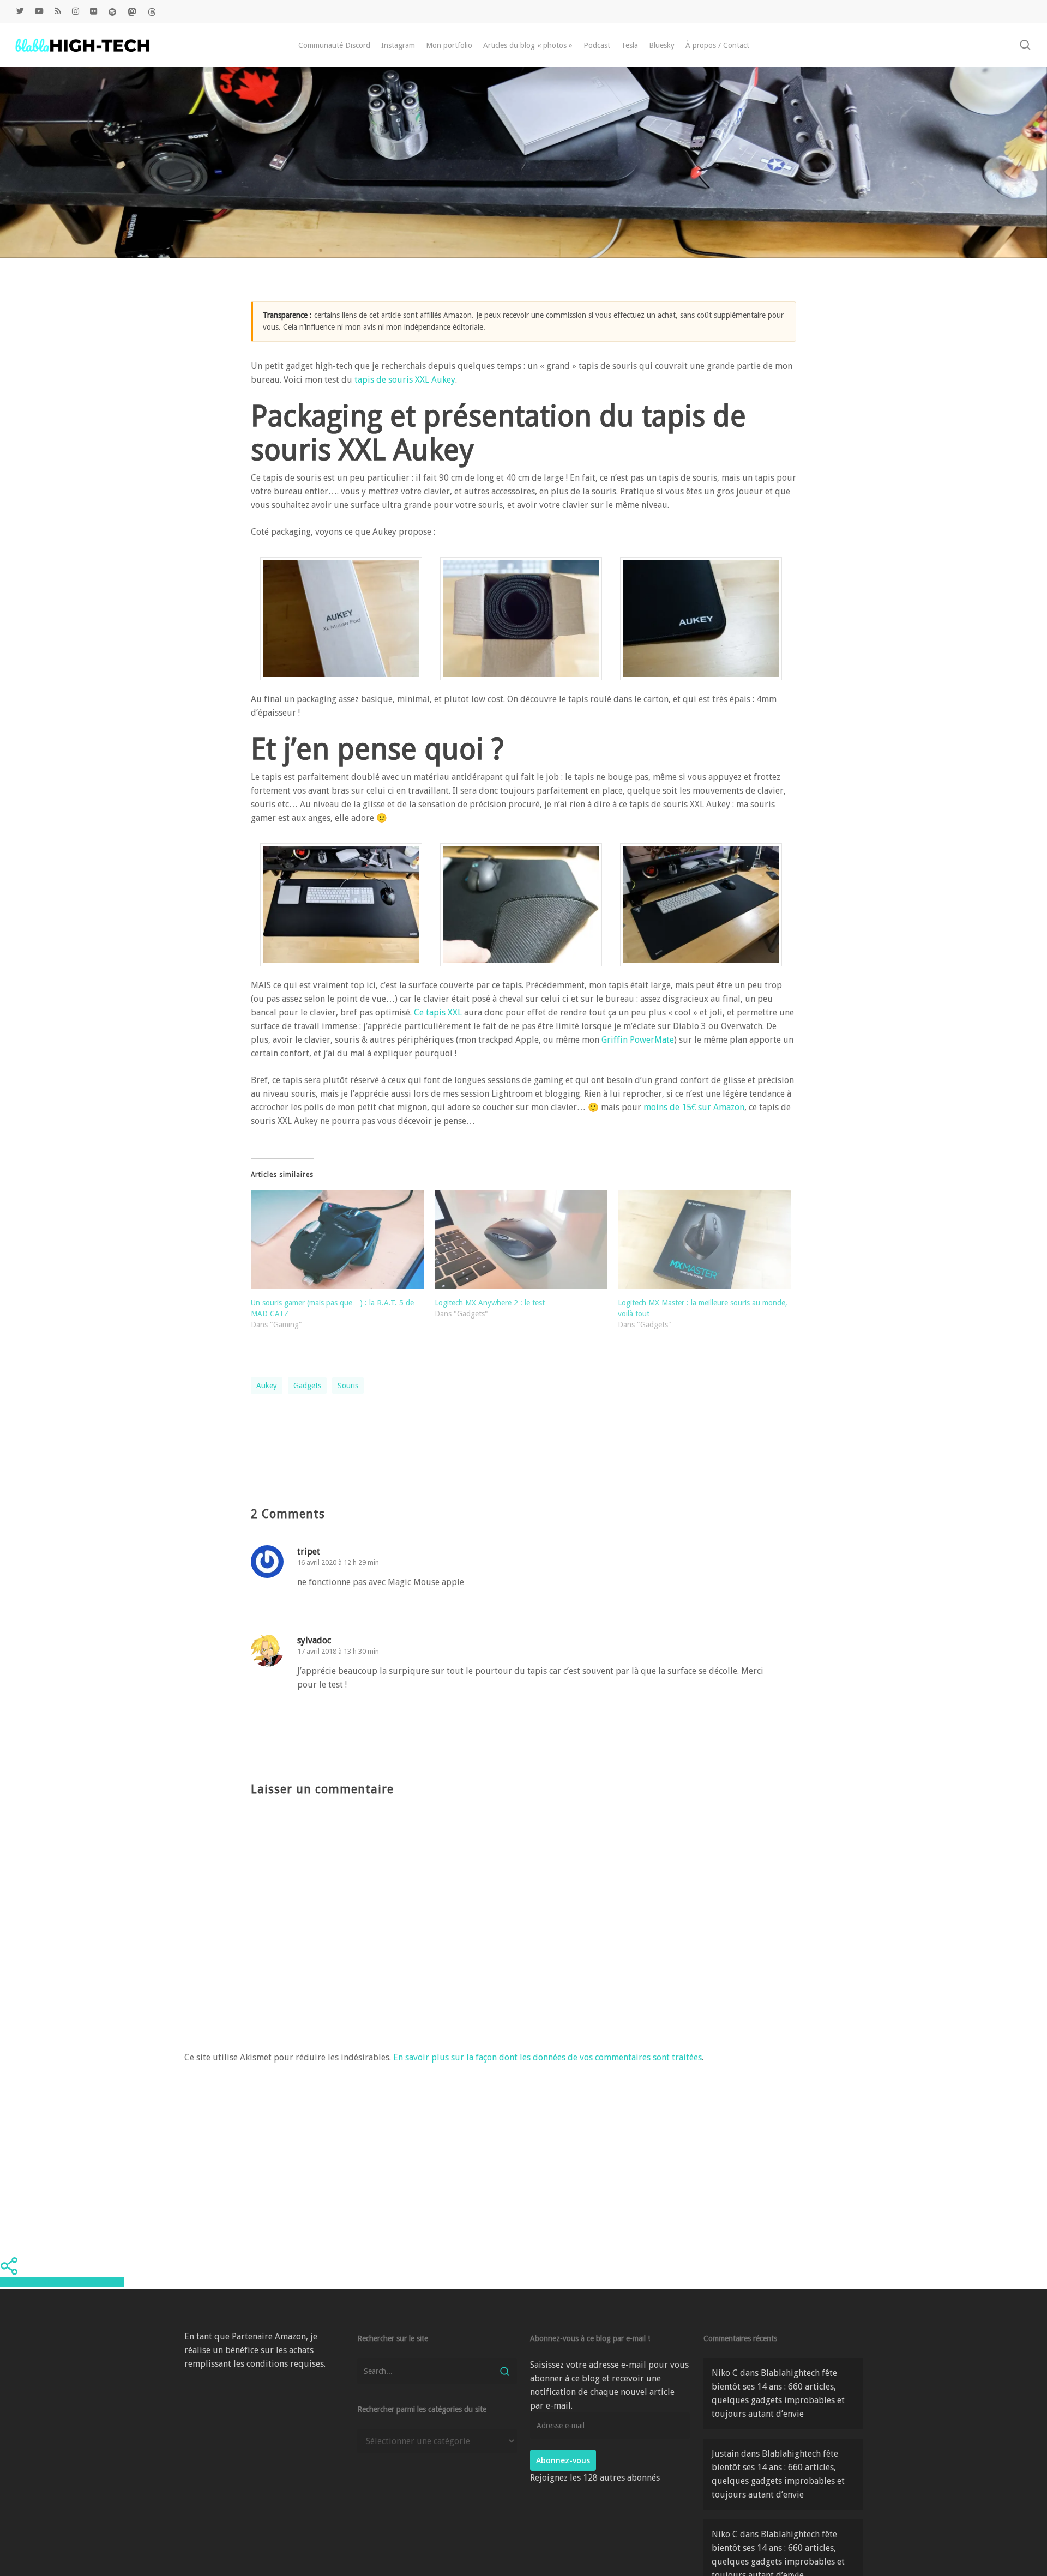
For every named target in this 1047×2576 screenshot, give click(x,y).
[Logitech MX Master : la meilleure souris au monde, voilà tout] (704, 1240)
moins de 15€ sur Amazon (693, 1107)
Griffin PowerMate (638, 1040)
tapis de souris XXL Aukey (405, 380)
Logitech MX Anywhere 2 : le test (490, 1303)
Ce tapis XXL (438, 1012)
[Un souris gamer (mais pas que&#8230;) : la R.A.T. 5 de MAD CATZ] (337, 1240)
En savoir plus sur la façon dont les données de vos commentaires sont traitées (547, 2057)
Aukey (267, 1386)
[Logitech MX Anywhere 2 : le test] (521, 1240)
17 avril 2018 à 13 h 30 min (338, 1651)
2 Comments (826, 255)
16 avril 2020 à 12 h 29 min (338, 1562)
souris (348, 1386)
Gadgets (307, 1386)
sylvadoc (314, 1640)
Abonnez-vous (563, 2460)
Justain (725, 2454)
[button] (341, 625)
